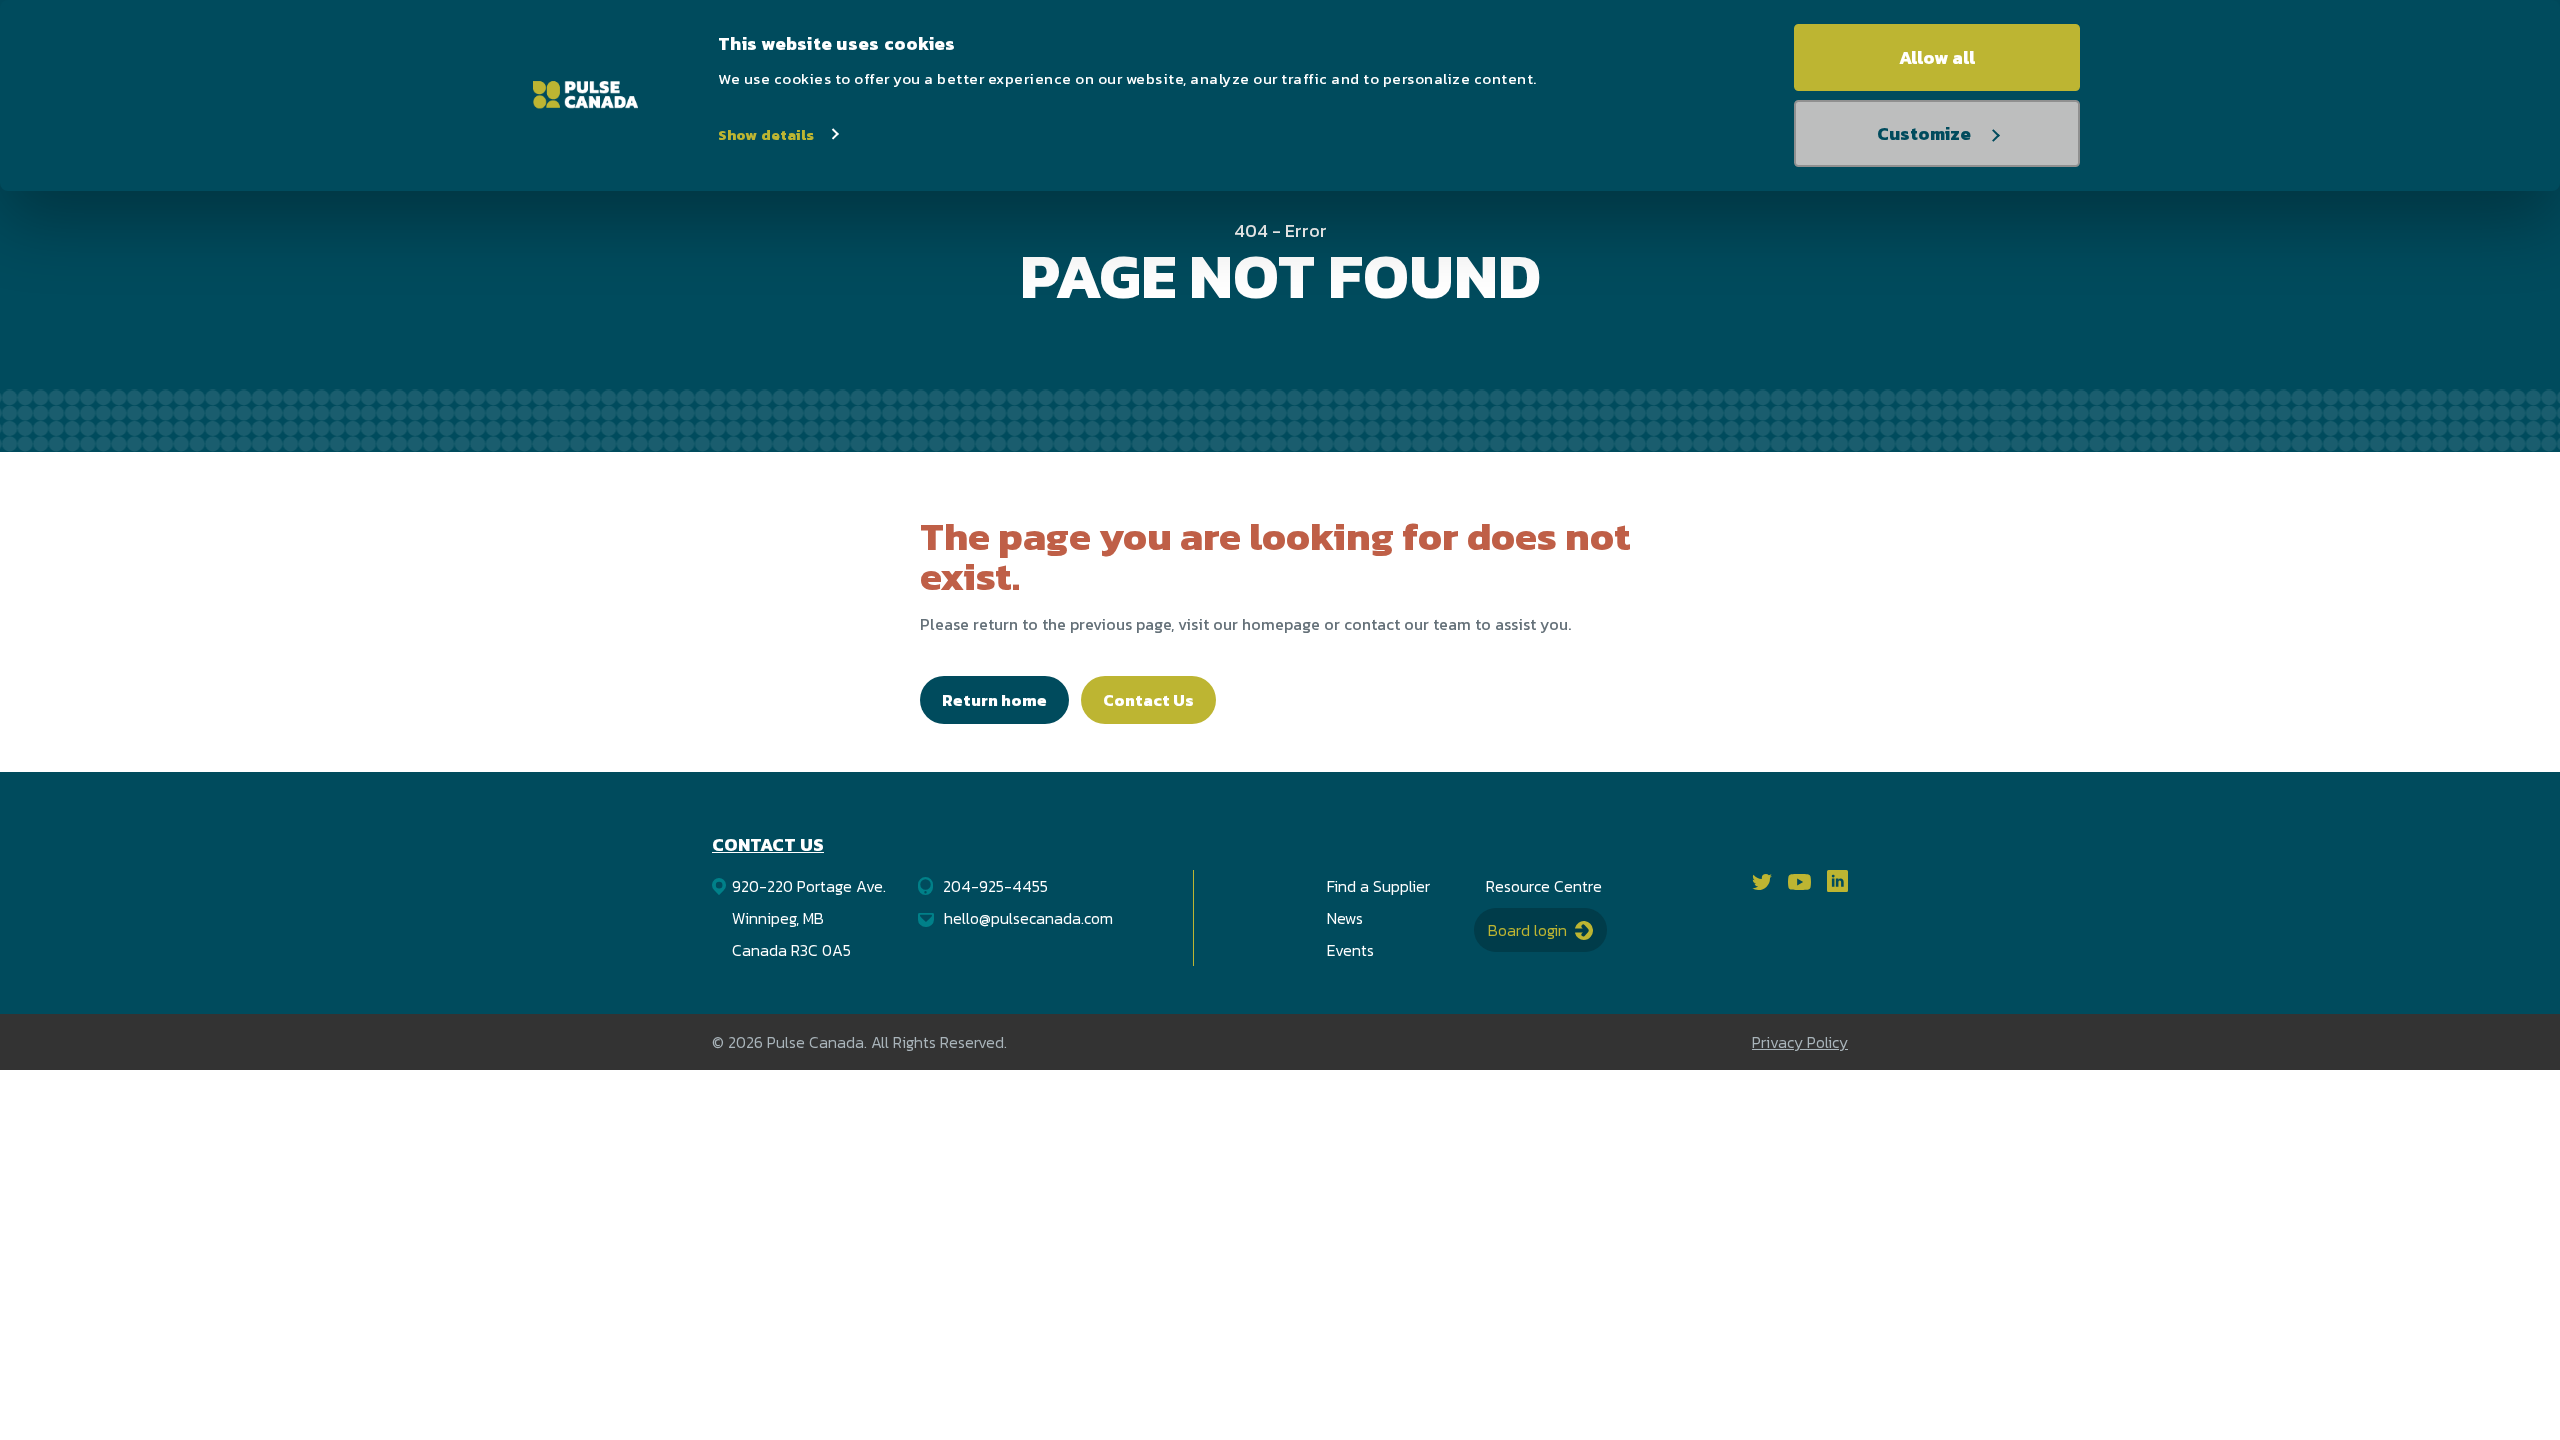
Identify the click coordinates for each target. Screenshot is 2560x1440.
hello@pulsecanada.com (1028, 918)
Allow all (1937, 57)
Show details (766, 134)
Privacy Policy (1800, 1042)
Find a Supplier (1378, 886)
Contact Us (1148, 700)
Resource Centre (1544, 886)
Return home (994, 700)
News (1345, 918)
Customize (1924, 133)
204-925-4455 (995, 886)
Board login (1529, 930)
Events (1350, 950)
